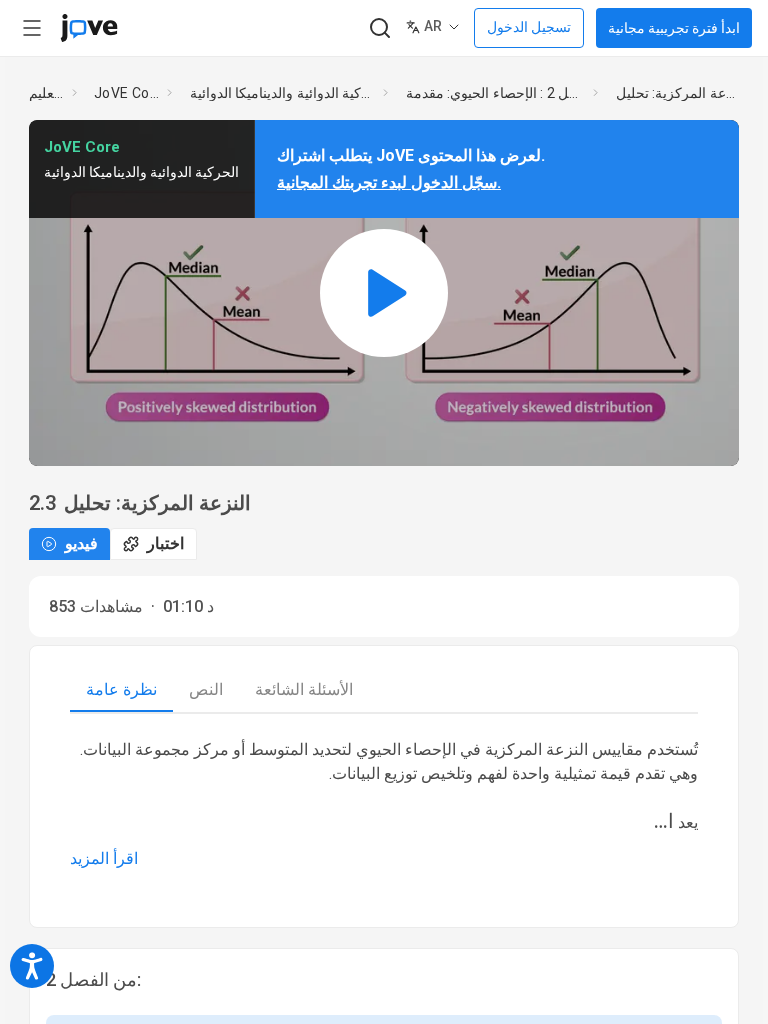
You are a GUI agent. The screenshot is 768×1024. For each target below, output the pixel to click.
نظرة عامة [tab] (121, 689)
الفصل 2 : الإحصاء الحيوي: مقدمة (496, 93)
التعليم (46, 93)
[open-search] (379, 28)
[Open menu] (32, 28)
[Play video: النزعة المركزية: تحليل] (384, 292)
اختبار (165, 543)
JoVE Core (127, 93)
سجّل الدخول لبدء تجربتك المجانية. (389, 182)
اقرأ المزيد (104, 858)
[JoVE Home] (89, 28)
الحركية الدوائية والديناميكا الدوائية (283, 93)
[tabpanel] (384, 804)
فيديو (81, 543)
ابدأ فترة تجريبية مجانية (674, 28)
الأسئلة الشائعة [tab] (304, 689)
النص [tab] (206, 689)
